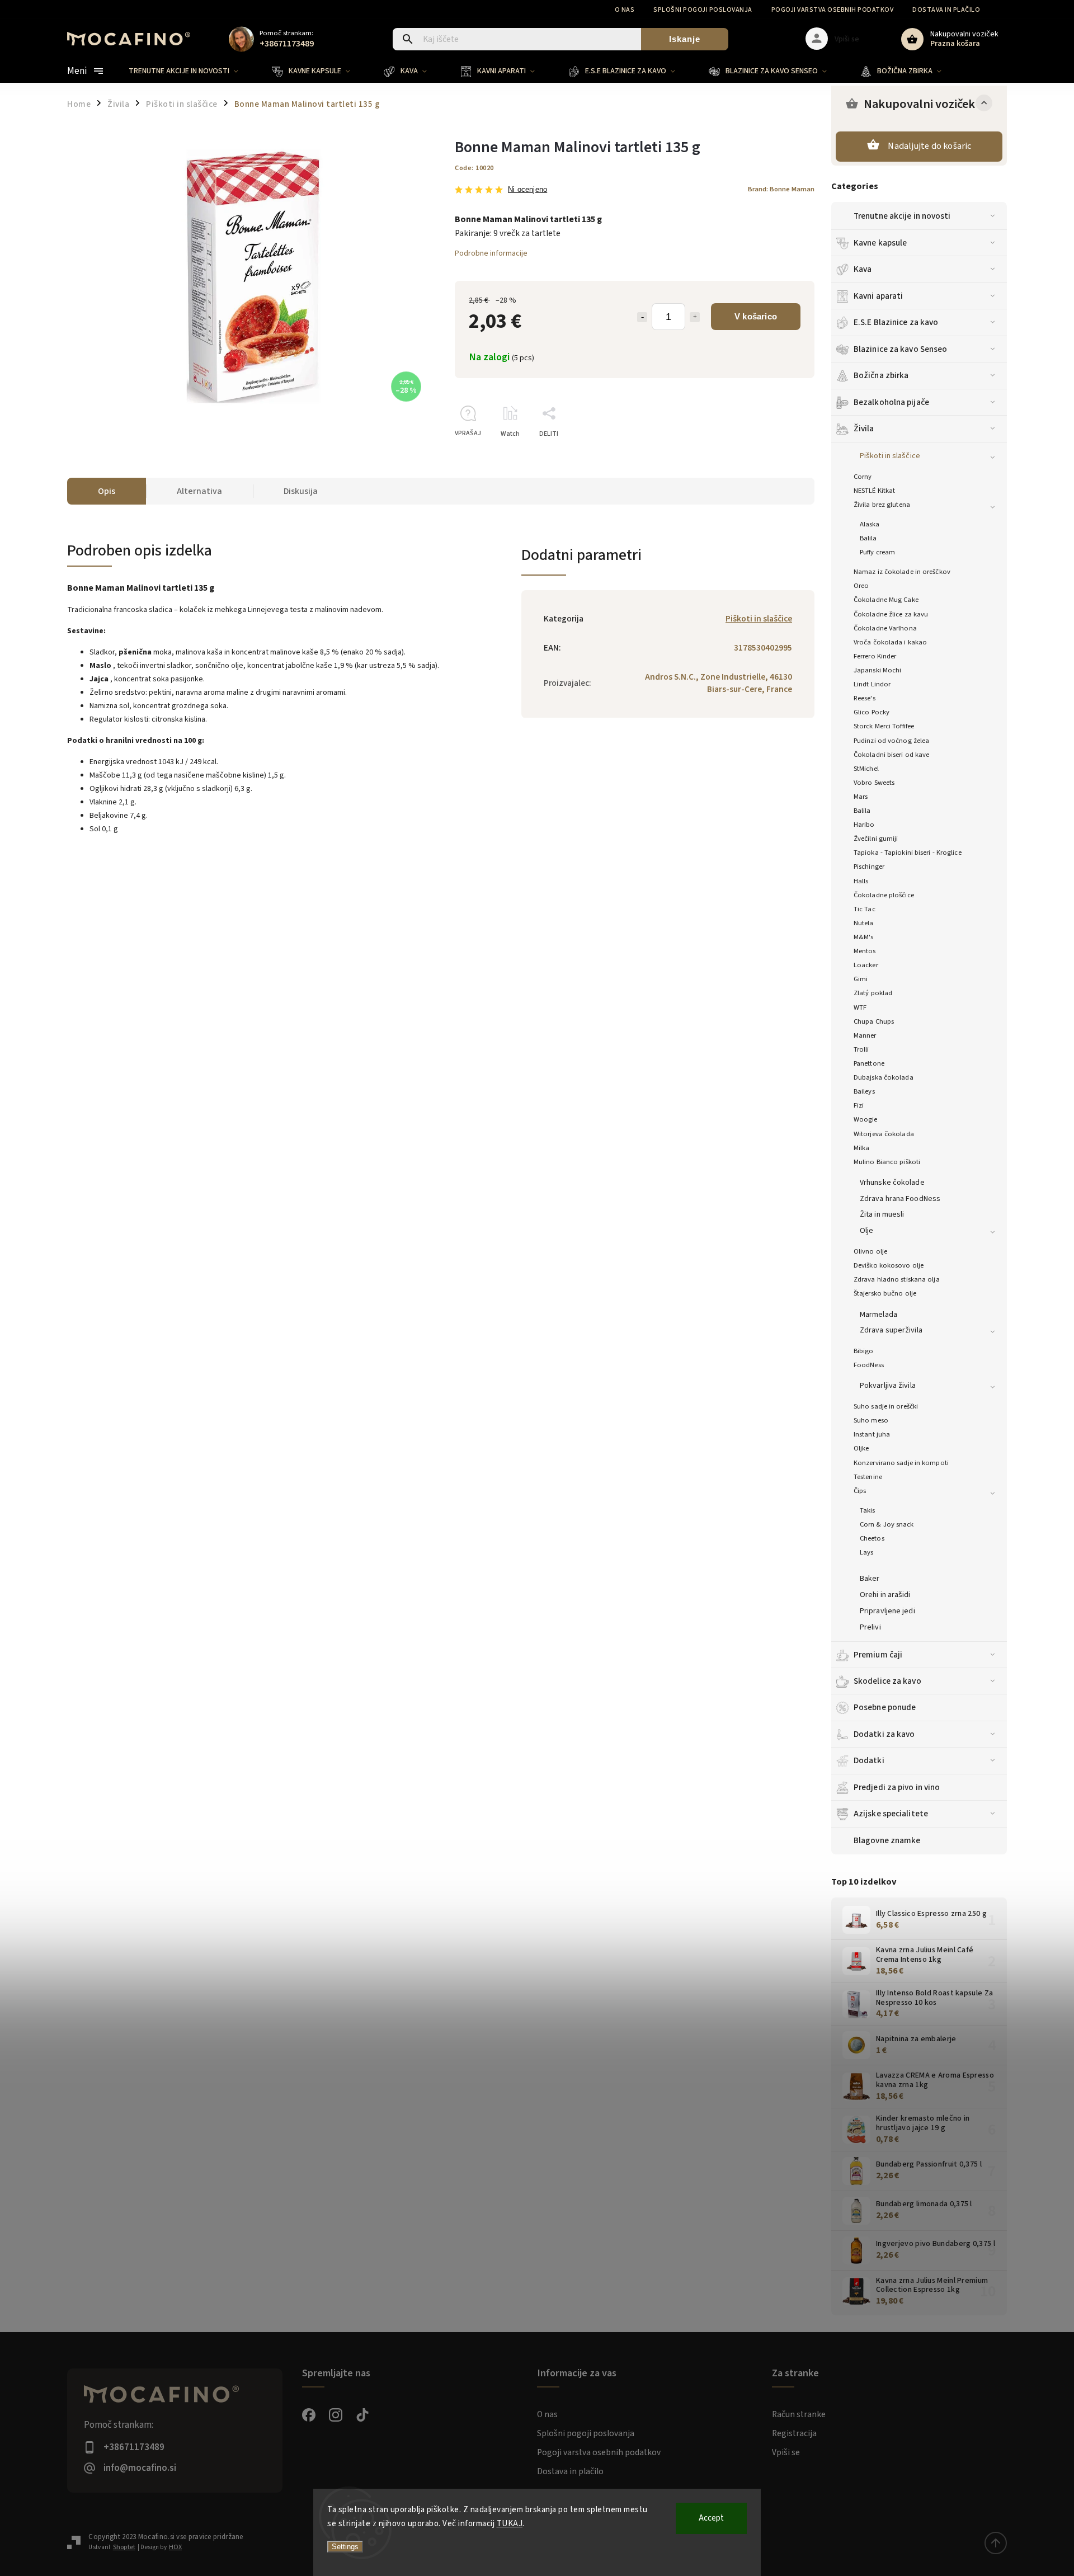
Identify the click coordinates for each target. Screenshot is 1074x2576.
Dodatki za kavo (884, 1734)
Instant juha (872, 1434)
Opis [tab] (107, 491)
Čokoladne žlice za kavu (891, 614)
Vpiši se (786, 2452)
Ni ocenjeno (527, 190)
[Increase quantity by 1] (695, 317)
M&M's (864, 937)
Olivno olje (870, 1251)
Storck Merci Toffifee (884, 726)
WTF (860, 1007)
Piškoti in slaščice (890, 456)
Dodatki (869, 1760)
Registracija (794, 2433)
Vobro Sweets (874, 783)
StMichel (866, 769)
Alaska (870, 524)
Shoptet (124, 2547)
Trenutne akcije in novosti (902, 216)
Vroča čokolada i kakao (890, 642)
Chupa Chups (874, 1021)
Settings (345, 2547)
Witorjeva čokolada (884, 1134)
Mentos (865, 951)
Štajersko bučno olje (885, 1293)
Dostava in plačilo (946, 10)
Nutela (864, 923)
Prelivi (870, 1627)
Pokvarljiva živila (888, 1386)
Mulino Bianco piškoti (887, 1162)
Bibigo (864, 1351)
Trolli (861, 1049)
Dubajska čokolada (884, 1077)
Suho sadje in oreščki (886, 1406)
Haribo (864, 825)
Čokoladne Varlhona (885, 628)
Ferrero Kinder (875, 656)
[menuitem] (192, 71)
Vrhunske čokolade (892, 1183)
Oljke (861, 1448)
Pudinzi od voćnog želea (891, 741)
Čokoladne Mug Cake (886, 600)
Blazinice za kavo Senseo (900, 349)
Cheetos (872, 1538)
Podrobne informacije (491, 253)
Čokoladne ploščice (884, 895)
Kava (863, 269)
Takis (868, 1510)
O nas (625, 10)
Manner (865, 1035)
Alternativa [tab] (199, 491)
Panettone (869, 1063)
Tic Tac (865, 909)
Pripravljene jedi (887, 1611)
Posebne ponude (885, 1707)
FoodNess (869, 1365)
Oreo (861, 586)
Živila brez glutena (882, 505)
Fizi (859, 1105)
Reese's (865, 698)
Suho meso (871, 1420)
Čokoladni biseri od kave (891, 755)
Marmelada (878, 1315)
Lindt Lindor (872, 684)
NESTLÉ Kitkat (874, 491)
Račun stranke (799, 2414)
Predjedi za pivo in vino (897, 1787)
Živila (864, 428)
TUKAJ (510, 2524)
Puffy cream (877, 552)
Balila (868, 538)
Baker (870, 1579)
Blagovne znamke (887, 1840)
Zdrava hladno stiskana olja (897, 1279)
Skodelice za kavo (887, 1681)
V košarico (756, 316)
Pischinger (869, 866)
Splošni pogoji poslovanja (703, 10)
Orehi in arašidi (885, 1595)
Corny (863, 477)
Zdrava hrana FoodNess (900, 1199)
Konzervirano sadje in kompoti (901, 1463)
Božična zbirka (881, 375)
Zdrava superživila (891, 1330)
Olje (866, 1231)
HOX (175, 2547)
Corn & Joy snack (887, 1524)
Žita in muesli (882, 1214)
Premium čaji (878, 1655)
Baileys (864, 1091)
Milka (862, 1148)
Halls (861, 881)
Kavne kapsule (880, 243)
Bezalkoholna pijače (891, 402)
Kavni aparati (878, 296)
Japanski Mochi (877, 670)
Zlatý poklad (873, 993)
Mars (861, 797)
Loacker (866, 965)
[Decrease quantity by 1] (642, 317)
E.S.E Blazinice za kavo (896, 322)
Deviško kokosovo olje (889, 1265)
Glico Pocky (872, 712)
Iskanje (685, 39)
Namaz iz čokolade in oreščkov (902, 572)
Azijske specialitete (891, 1814)
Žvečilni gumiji (876, 839)
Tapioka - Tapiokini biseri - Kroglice (908, 853)
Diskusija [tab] (301, 491)
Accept (711, 2518)
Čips (860, 1491)
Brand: (781, 189)
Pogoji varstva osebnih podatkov (833, 10)
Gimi (861, 979)
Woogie (866, 1119)
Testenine (868, 1477)
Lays (866, 1552)
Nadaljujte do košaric (929, 146)
